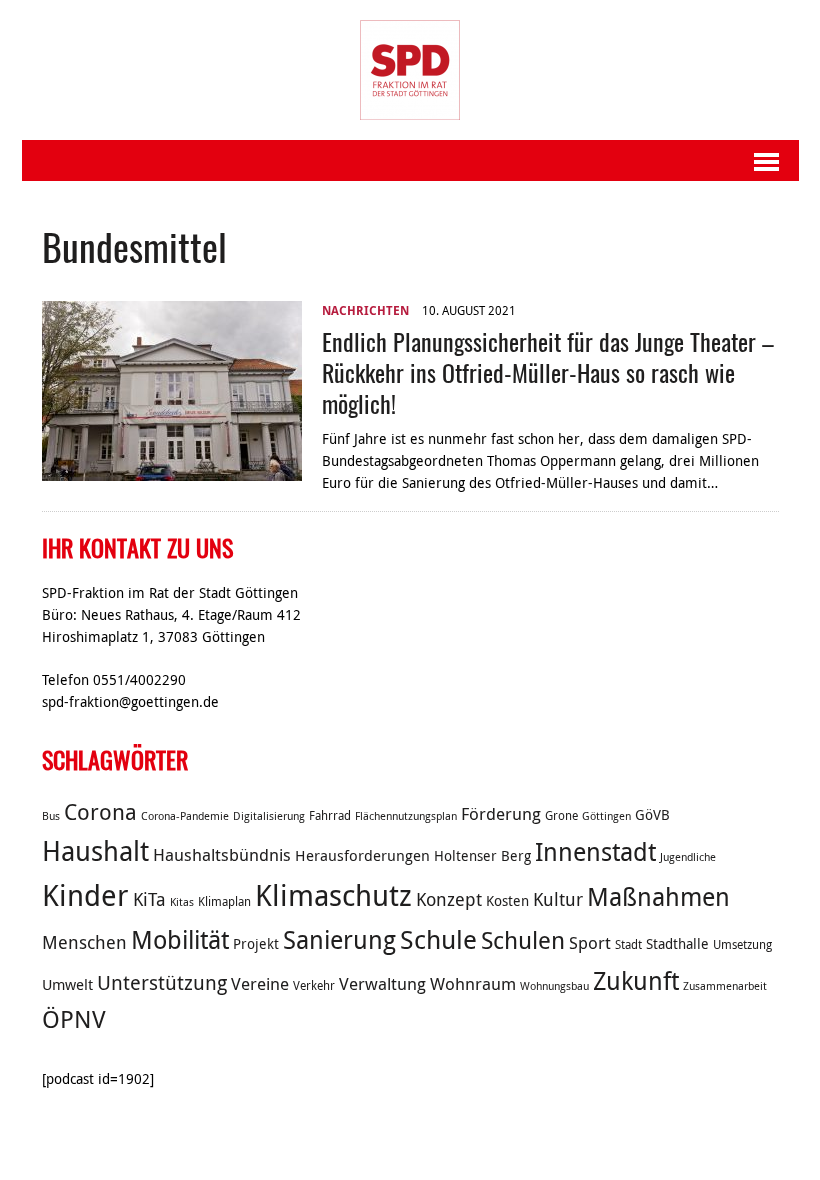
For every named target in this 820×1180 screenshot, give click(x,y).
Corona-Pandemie (185, 816)
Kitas (182, 902)
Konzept (449, 899)
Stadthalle (677, 944)
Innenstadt (595, 851)
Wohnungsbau (554, 986)
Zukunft (636, 980)
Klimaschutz (333, 895)
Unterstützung (162, 982)
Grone (561, 815)
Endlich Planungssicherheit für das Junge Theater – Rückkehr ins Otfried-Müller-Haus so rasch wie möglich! (548, 372)
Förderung (501, 814)
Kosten (507, 901)
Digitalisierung (269, 816)
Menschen (84, 942)
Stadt (628, 944)
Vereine (260, 984)
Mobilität (180, 939)
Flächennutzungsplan (406, 816)
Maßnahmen (658, 896)
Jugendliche (688, 857)
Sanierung (339, 939)
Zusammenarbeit (725, 986)
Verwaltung (382, 984)
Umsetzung (742, 944)
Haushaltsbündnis (222, 855)
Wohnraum (473, 984)
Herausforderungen (362, 855)
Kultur (558, 899)
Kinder (85, 895)
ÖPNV (74, 1019)
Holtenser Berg (482, 856)
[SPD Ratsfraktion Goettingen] (410, 70)
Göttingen (606, 816)
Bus (51, 816)
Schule (438, 939)
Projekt (256, 944)
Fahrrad (330, 815)
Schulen (523, 940)
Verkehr (314, 985)
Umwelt (67, 984)
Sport (590, 943)
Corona (100, 811)
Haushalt (95, 851)
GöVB (652, 815)
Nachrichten (365, 310)
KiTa (149, 899)
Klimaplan (224, 901)
